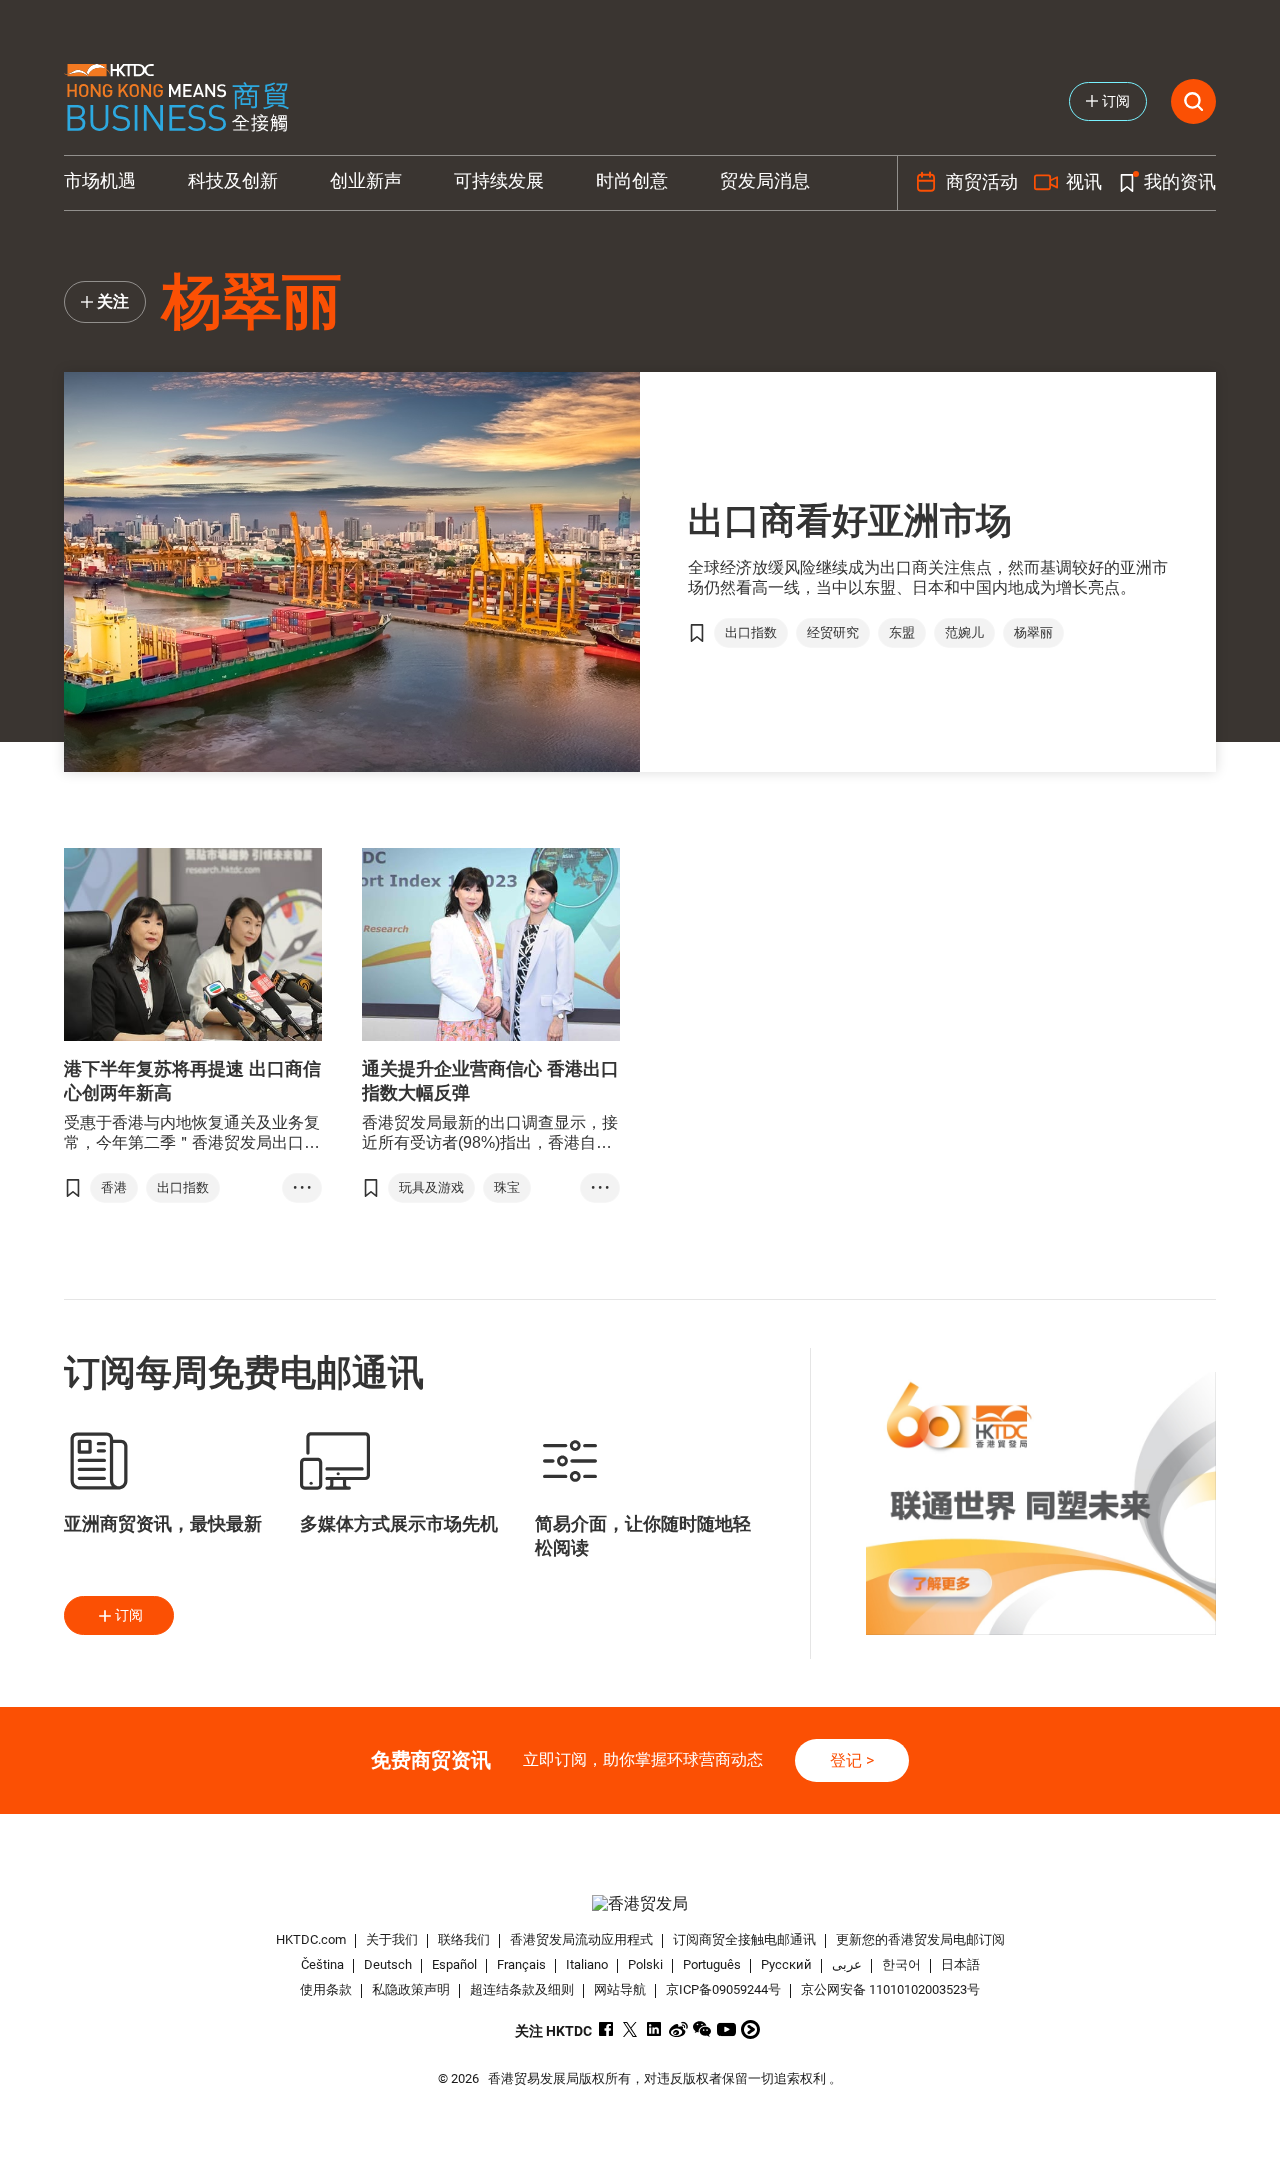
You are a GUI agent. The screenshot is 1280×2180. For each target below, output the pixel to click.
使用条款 (326, 1989)
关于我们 (392, 1939)
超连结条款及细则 (522, 1989)
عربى (847, 1964)
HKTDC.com (311, 1939)
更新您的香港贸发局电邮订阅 (920, 1939)
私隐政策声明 (411, 1989)
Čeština (322, 1964)
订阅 (129, 1615)
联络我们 (464, 1939)
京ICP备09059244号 (723, 1989)
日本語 (960, 1964)
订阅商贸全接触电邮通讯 (744, 1939)
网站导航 (620, 1989)
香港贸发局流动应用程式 (581, 1939)
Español (454, 1964)
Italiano (587, 1964)
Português (712, 1964)
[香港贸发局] (639, 1903)
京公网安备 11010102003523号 (890, 1989)
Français (521, 1964)
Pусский (786, 1964)
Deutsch (388, 1964)
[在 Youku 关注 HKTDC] (750, 2029)
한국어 (901, 1964)
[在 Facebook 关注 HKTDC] (606, 2029)
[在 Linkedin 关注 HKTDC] (654, 2029)
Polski (645, 1964)
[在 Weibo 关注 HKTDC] (678, 2029)
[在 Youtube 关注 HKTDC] (726, 2029)
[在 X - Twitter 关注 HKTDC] (630, 2029)
